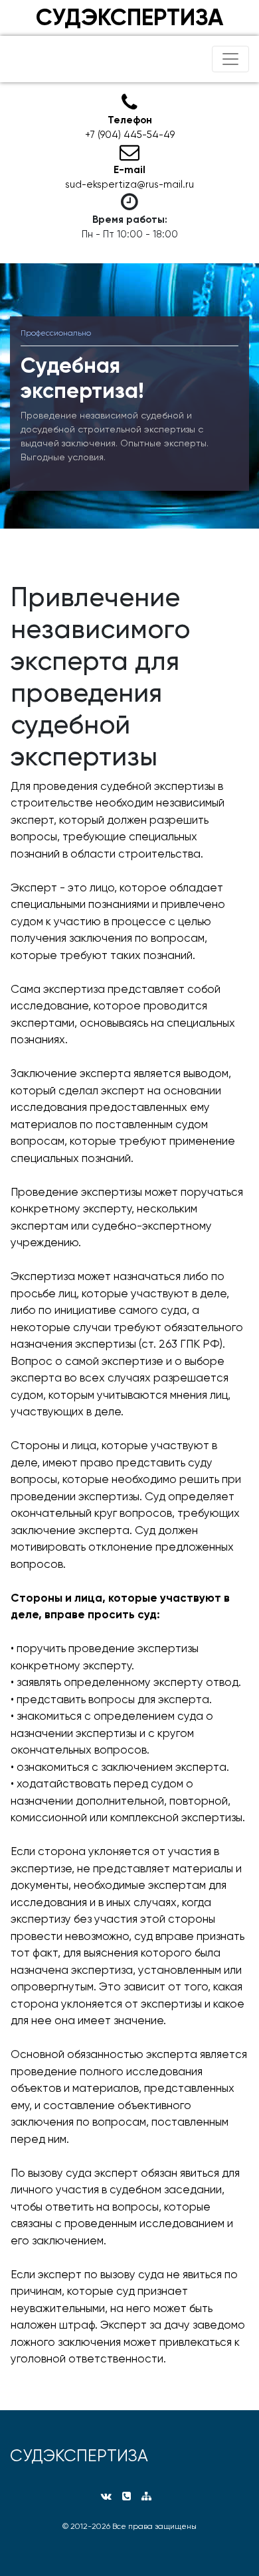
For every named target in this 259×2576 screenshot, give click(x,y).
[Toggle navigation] (230, 59)
